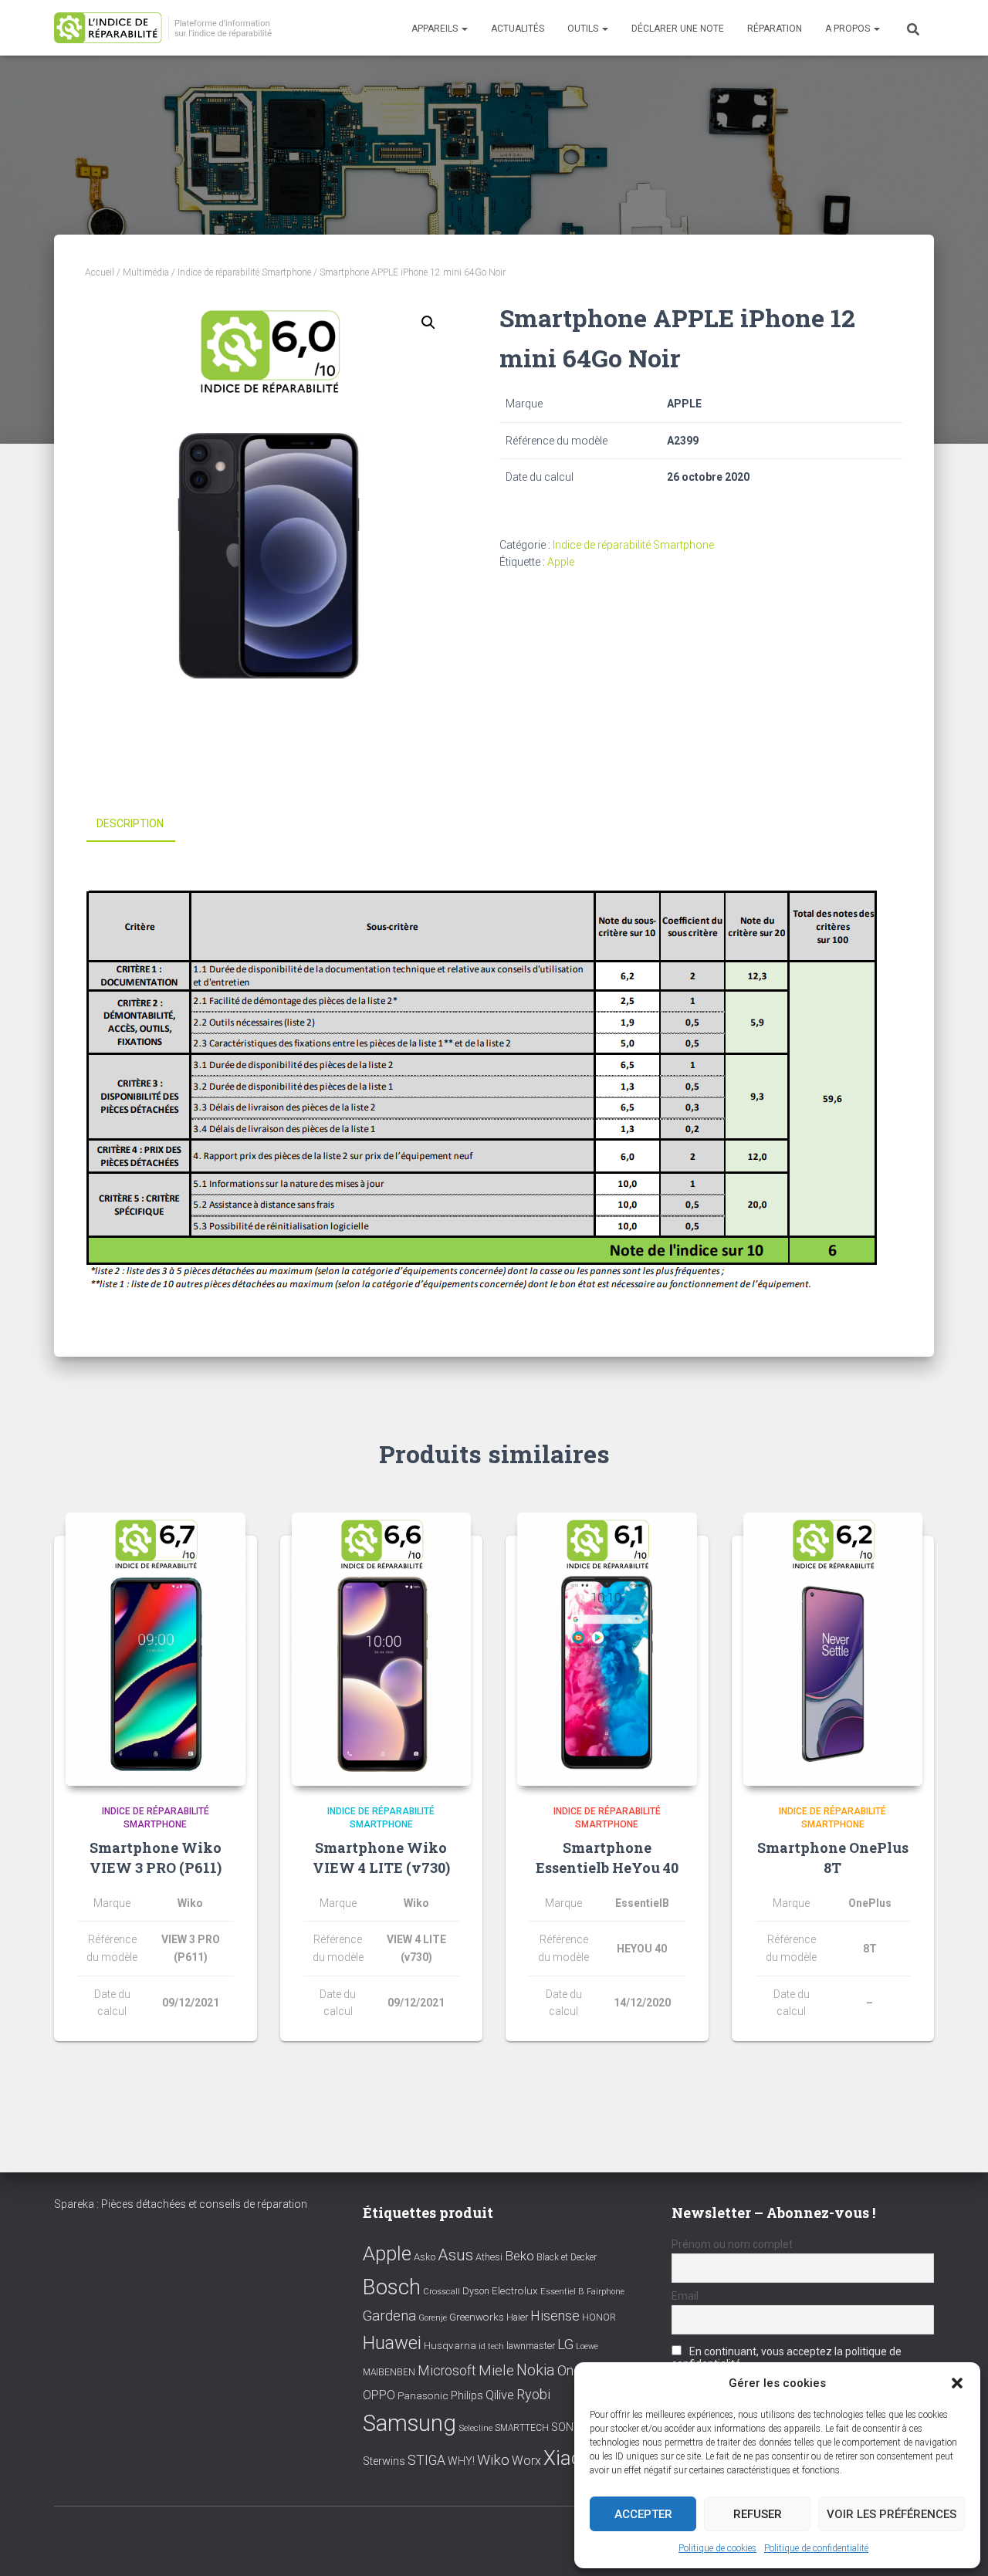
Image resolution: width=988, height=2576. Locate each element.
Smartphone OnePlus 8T (833, 1857)
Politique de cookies (717, 2548)
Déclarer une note (678, 29)
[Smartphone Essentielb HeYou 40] (607, 1649)
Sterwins (384, 2461)
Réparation (775, 29)
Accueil (100, 272)
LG (565, 2344)
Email (685, 2296)
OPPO (379, 2395)
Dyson (476, 2291)
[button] (957, 2383)
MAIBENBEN (389, 2372)
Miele (496, 2371)
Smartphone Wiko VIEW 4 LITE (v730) (381, 1857)
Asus (455, 2255)
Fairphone (606, 2292)
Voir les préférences (892, 2514)
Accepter (643, 2514)
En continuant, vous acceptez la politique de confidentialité (787, 2358)
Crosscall (442, 2292)
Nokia (536, 2370)
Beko (519, 2256)
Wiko (493, 2460)
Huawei (392, 2343)
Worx (526, 2461)
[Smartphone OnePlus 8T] (833, 1649)
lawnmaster (531, 2346)
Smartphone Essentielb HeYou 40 (607, 1857)
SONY (566, 2427)
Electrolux (515, 2290)
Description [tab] (130, 823)
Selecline (475, 2428)
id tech (491, 2346)
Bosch (392, 2287)
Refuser (758, 2514)
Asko (425, 2257)
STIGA (426, 2460)
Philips (467, 2395)
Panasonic (423, 2395)
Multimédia (146, 272)
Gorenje (433, 2318)
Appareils (436, 29)
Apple (561, 562)
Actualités (518, 29)
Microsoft (447, 2371)
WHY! (461, 2461)
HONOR (599, 2317)
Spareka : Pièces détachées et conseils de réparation (181, 2204)
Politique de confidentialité (816, 2548)
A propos (849, 29)
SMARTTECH (522, 2428)
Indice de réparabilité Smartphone (244, 272)
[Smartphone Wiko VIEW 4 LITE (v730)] (382, 1649)
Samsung (409, 2423)
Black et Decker (567, 2257)
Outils (584, 29)
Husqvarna (450, 2345)
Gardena (389, 2316)
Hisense (555, 2316)
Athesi (489, 2257)
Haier (517, 2317)
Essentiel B (562, 2292)
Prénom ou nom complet (732, 2244)
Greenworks (477, 2317)
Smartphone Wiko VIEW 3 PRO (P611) (156, 1857)
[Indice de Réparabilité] (168, 28)
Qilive (500, 2395)
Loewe (587, 2346)
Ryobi (533, 2394)
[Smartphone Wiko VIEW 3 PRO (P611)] (156, 1649)
